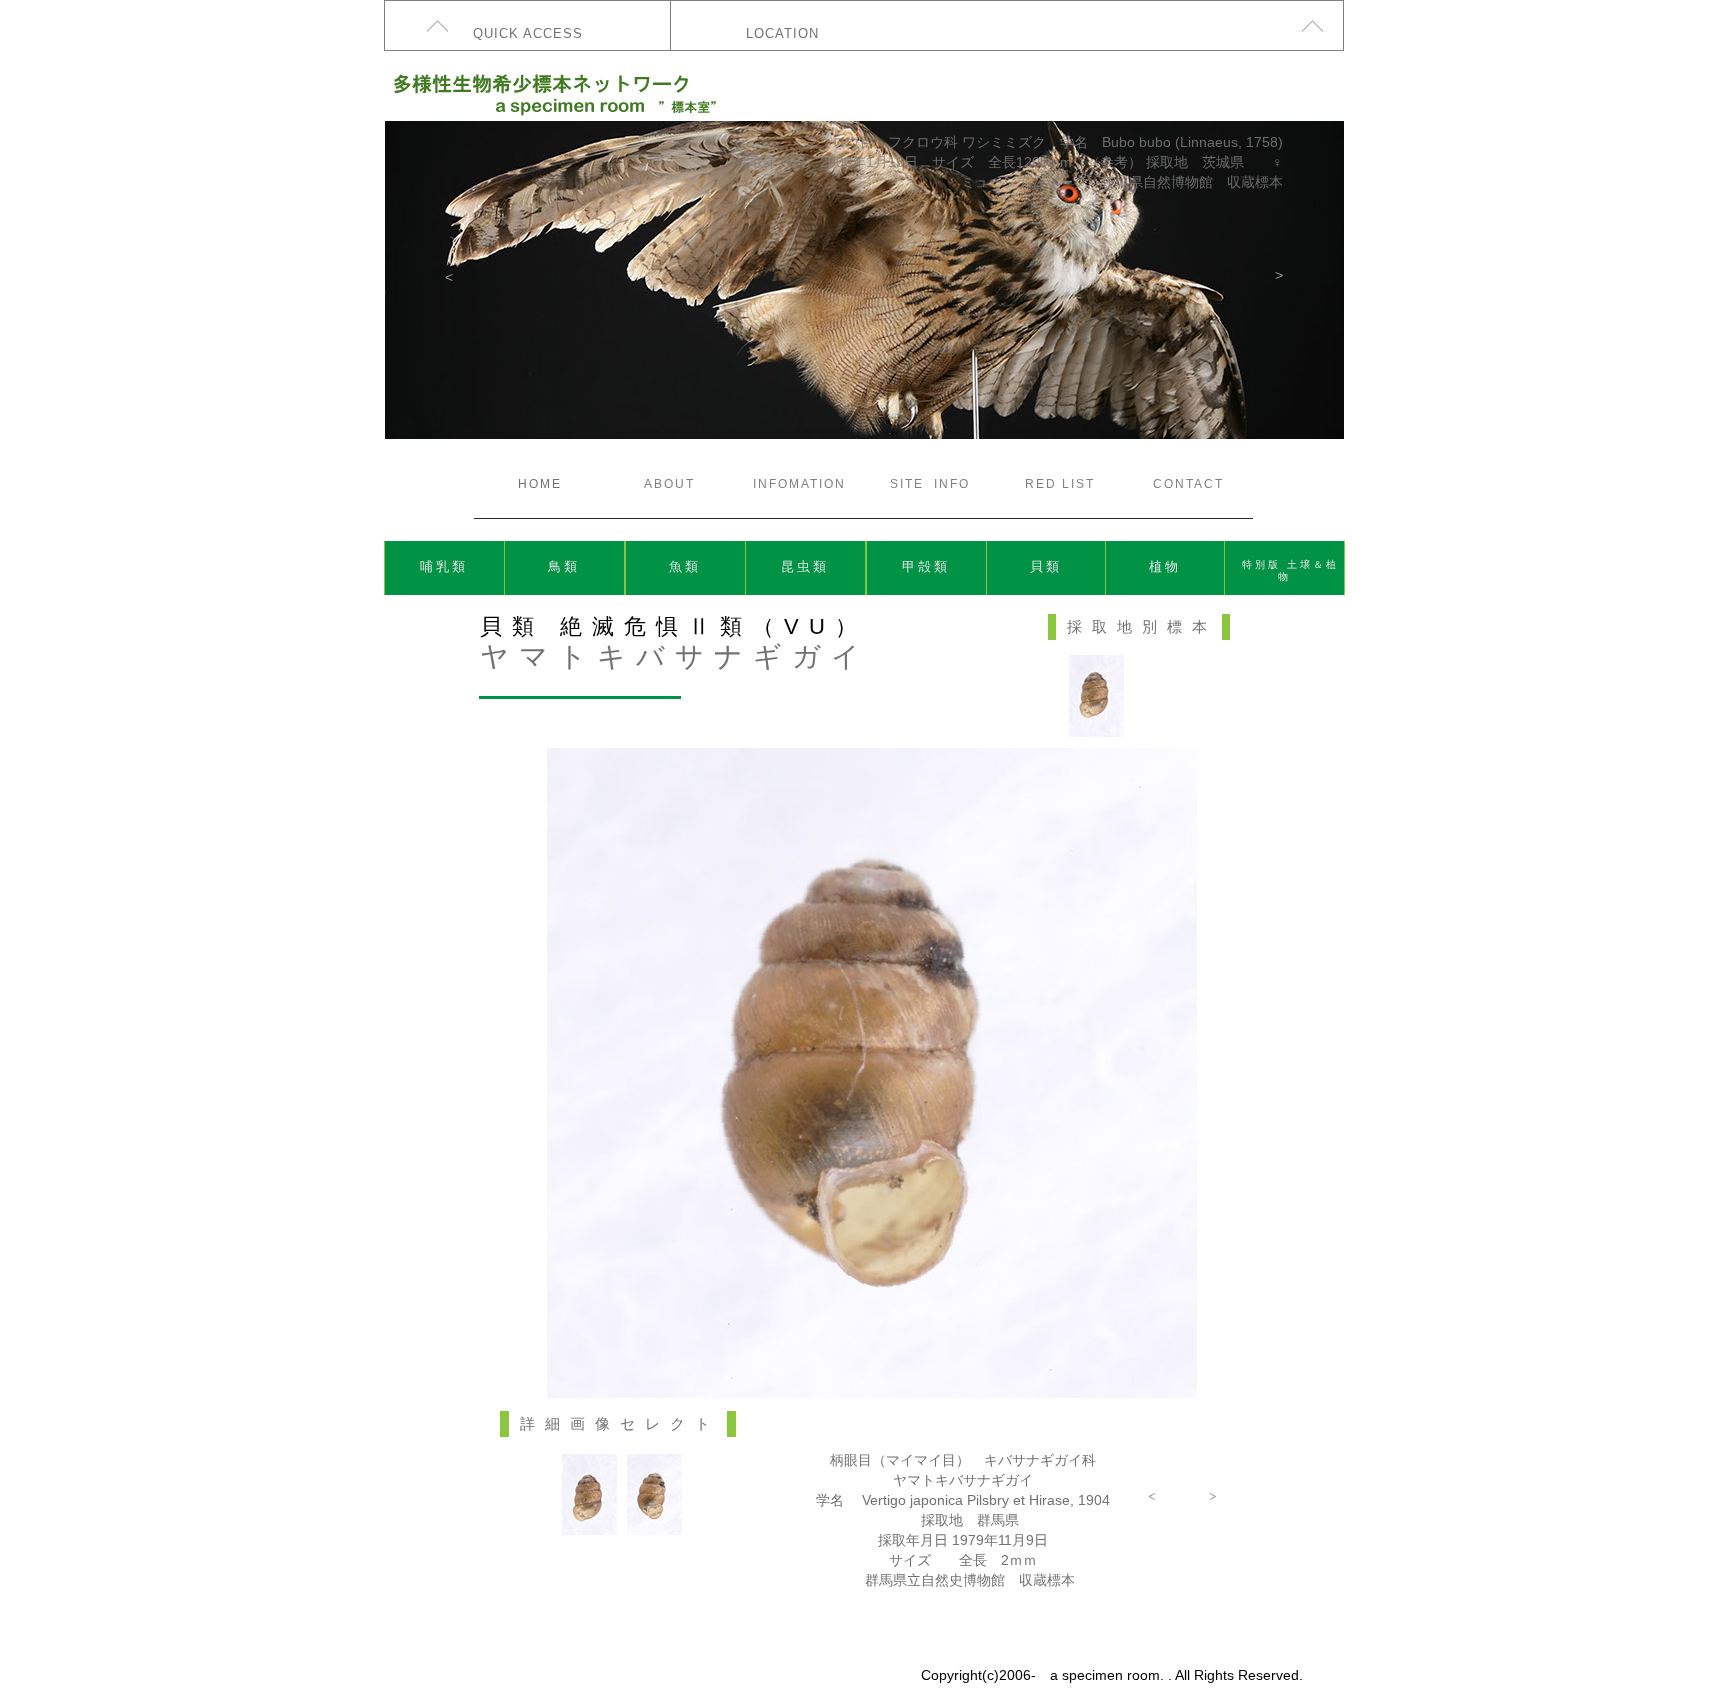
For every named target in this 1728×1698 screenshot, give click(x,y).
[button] (449, 277)
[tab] (589, 1494)
